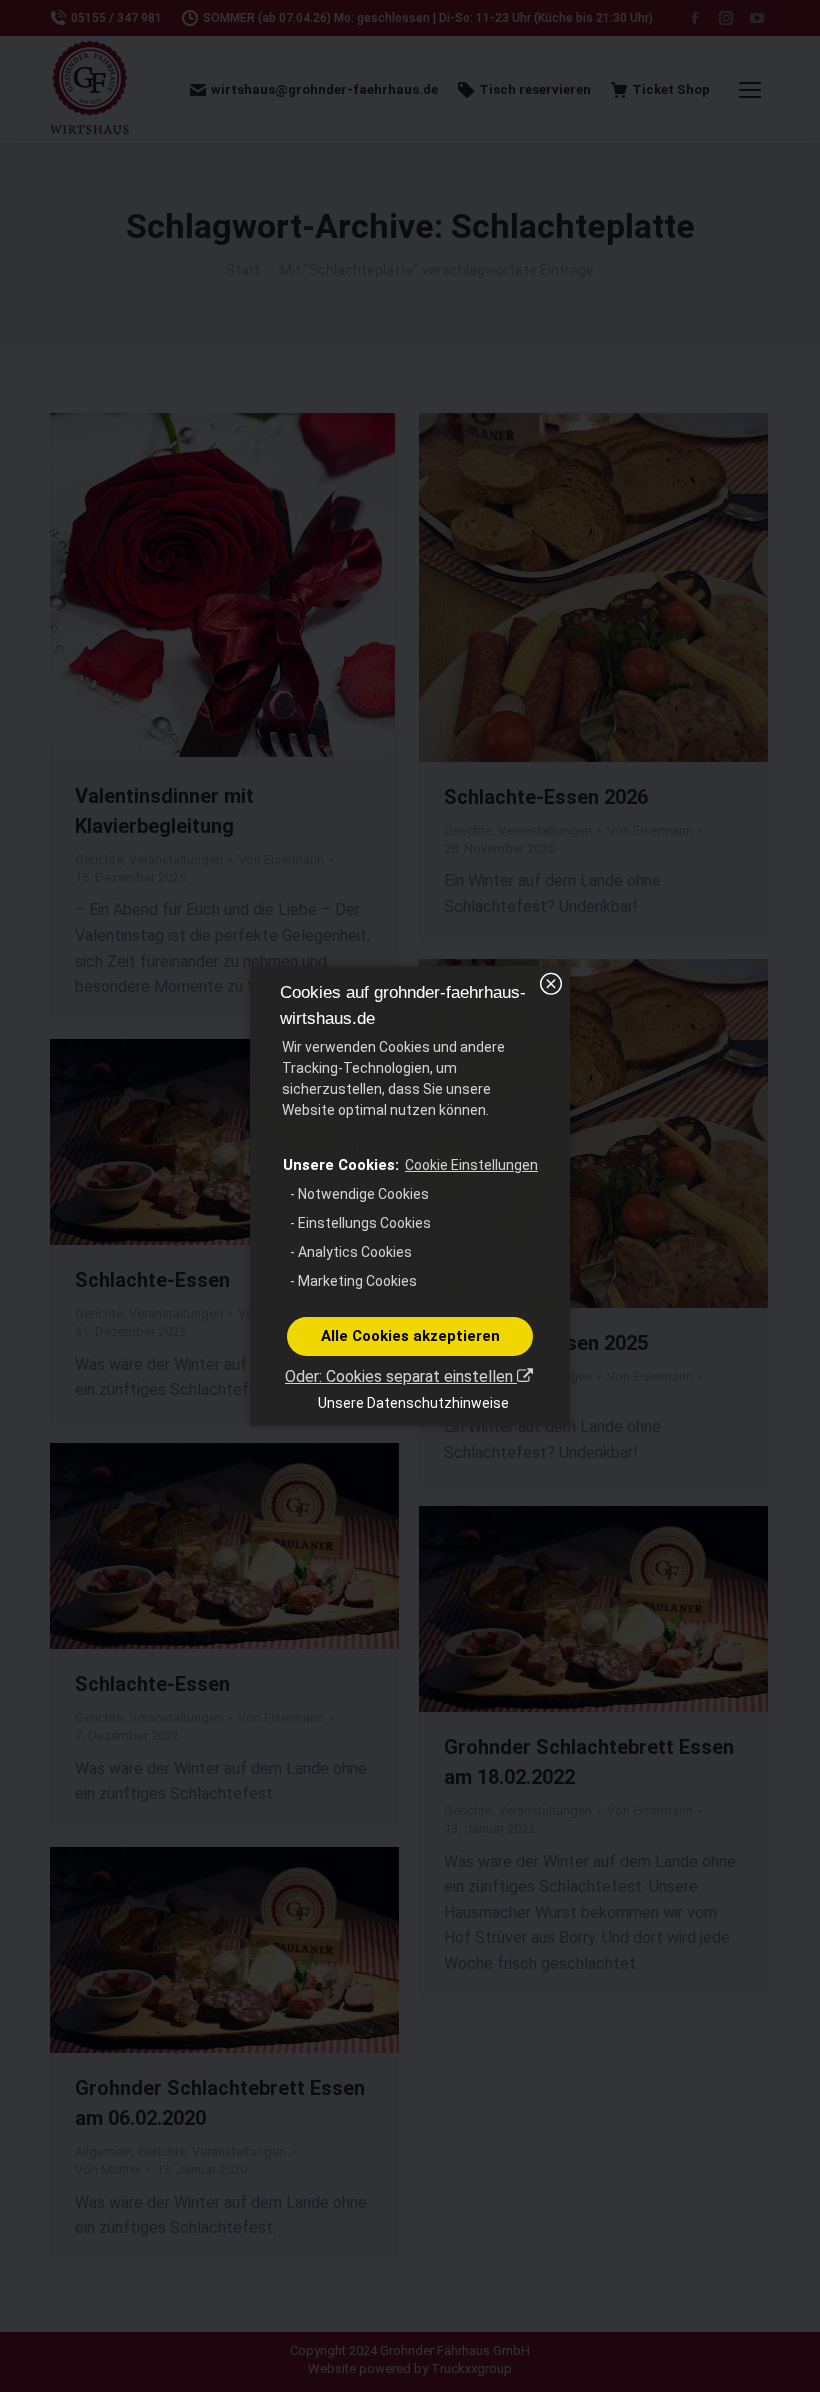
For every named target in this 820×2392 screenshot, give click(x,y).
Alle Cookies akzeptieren (410, 1336)
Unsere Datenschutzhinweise (413, 1403)
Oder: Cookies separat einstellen (401, 1376)
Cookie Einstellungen (471, 1165)
